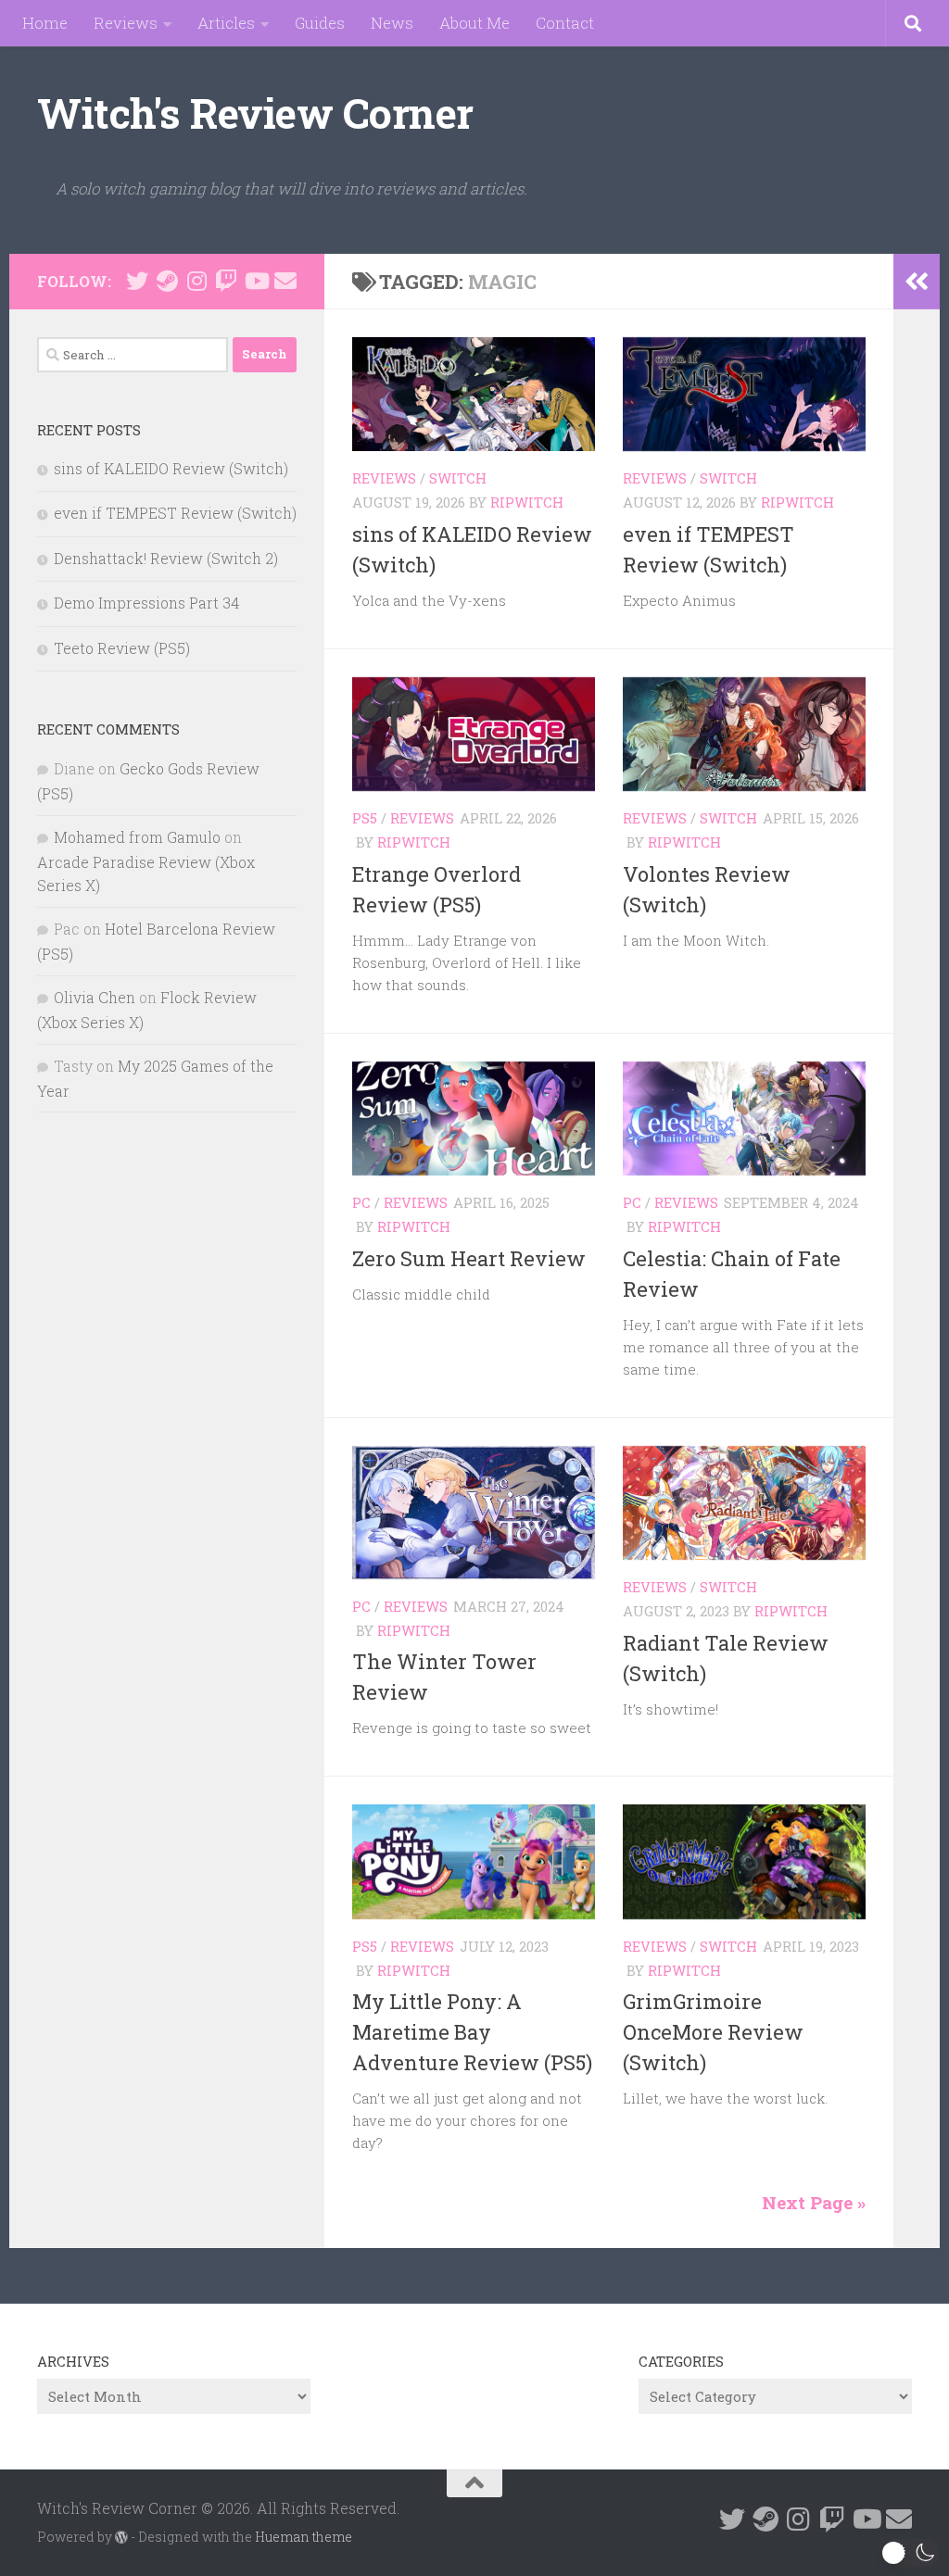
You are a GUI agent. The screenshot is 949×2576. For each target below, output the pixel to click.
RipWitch (527, 502)
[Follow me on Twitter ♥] (137, 281)
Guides (320, 23)
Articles (226, 23)
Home (45, 23)
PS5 (365, 818)
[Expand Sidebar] (917, 282)
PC (361, 1202)
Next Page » (814, 2202)
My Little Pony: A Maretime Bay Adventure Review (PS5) (472, 2032)
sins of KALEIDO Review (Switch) (171, 468)
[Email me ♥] (285, 281)
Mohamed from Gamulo (137, 837)
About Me (474, 23)
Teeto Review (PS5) (122, 648)
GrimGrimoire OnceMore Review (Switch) (713, 2032)
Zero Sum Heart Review (469, 1258)
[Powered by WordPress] (121, 2537)
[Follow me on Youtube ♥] (256, 281)
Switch (458, 478)
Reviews (126, 23)
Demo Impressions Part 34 (146, 603)
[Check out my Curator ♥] (167, 281)
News (392, 23)
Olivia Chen (95, 997)
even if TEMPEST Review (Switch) (175, 513)
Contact (565, 23)
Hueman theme (304, 2537)
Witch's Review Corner (255, 113)
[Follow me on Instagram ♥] (196, 281)
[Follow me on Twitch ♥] (226, 281)
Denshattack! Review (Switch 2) (166, 558)
